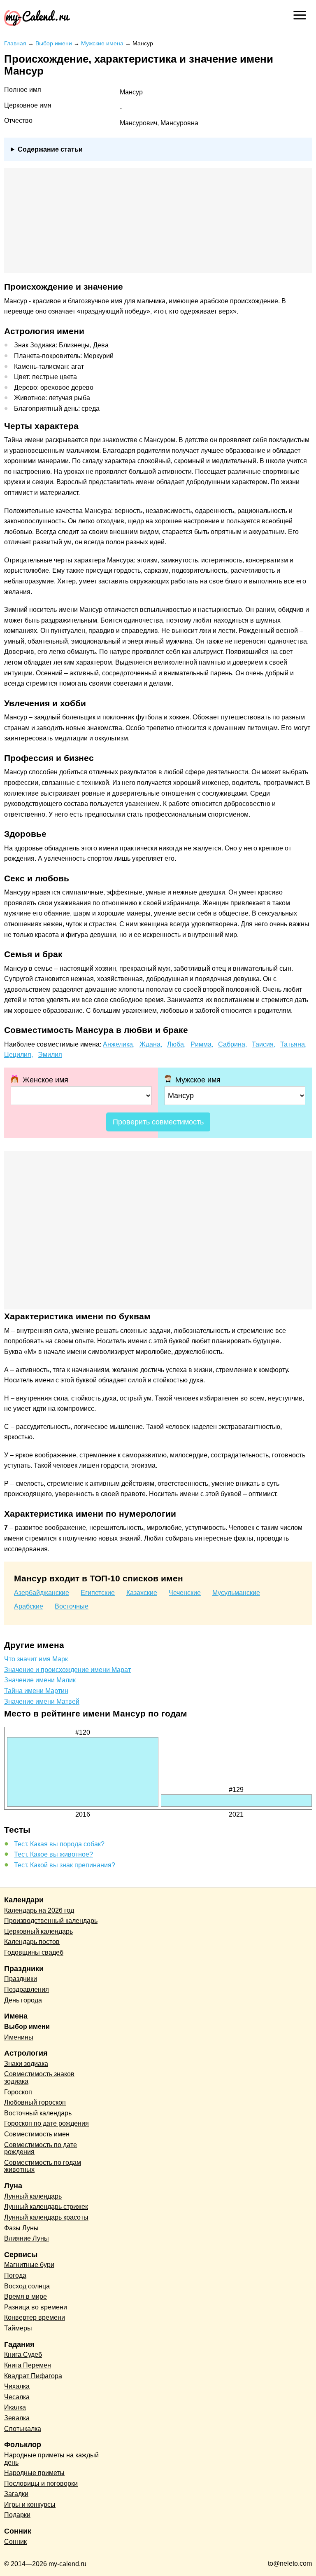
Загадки (16, 2494)
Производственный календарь (51, 1921)
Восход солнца (27, 2286)
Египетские (98, 1593)
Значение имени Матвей (42, 1701)
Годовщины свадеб (34, 1952)
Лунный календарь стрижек (46, 2207)
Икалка (15, 2407)
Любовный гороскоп (35, 2102)
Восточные (72, 1606)
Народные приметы (34, 2473)
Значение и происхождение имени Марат (67, 1670)
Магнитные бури (29, 2265)
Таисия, (264, 1044)
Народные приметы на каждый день (51, 2459)
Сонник (15, 2542)
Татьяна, (293, 1044)
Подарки (17, 2515)
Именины (19, 2037)
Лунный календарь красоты (46, 2217)
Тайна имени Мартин (36, 1691)
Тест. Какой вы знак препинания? (65, 1865)
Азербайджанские (42, 1593)
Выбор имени (27, 2027)
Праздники (21, 1979)
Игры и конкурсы (30, 2505)
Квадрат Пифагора (33, 2376)
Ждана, (151, 1044)
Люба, (176, 1044)
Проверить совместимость (158, 1122)
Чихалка (17, 2386)
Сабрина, (232, 1044)
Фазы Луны (21, 2228)
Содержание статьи (50, 149)
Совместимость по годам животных (43, 2166)
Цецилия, (19, 1055)
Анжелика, (119, 1044)
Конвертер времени (35, 2317)
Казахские (142, 1593)
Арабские (29, 1606)
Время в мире (26, 2296)
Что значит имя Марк (36, 1659)
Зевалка (17, 2418)
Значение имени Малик (40, 1680)
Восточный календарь (38, 2113)
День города (23, 2000)
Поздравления (27, 1989)
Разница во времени (36, 2307)
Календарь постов (32, 1942)
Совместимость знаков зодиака (39, 2078)
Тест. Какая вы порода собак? (59, 1844)
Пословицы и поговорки (41, 2483)
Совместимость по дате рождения (41, 2149)
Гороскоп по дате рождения (46, 2123)
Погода (15, 2275)
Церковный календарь (38, 1931)
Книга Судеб (23, 2355)
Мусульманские (236, 1593)
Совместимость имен (37, 2134)
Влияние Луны (27, 2238)
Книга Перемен (28, 2365)
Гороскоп (18, 2092)
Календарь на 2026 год (39, 1910)
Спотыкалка (23, 2429)
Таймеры (18, 2328)
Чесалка (17, 2397)
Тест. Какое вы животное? (53, 1854)
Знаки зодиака (26, 2064)
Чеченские (185, 1593)
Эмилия (50, 1055)
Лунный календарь (33, 2196)
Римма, (202, 1044)
